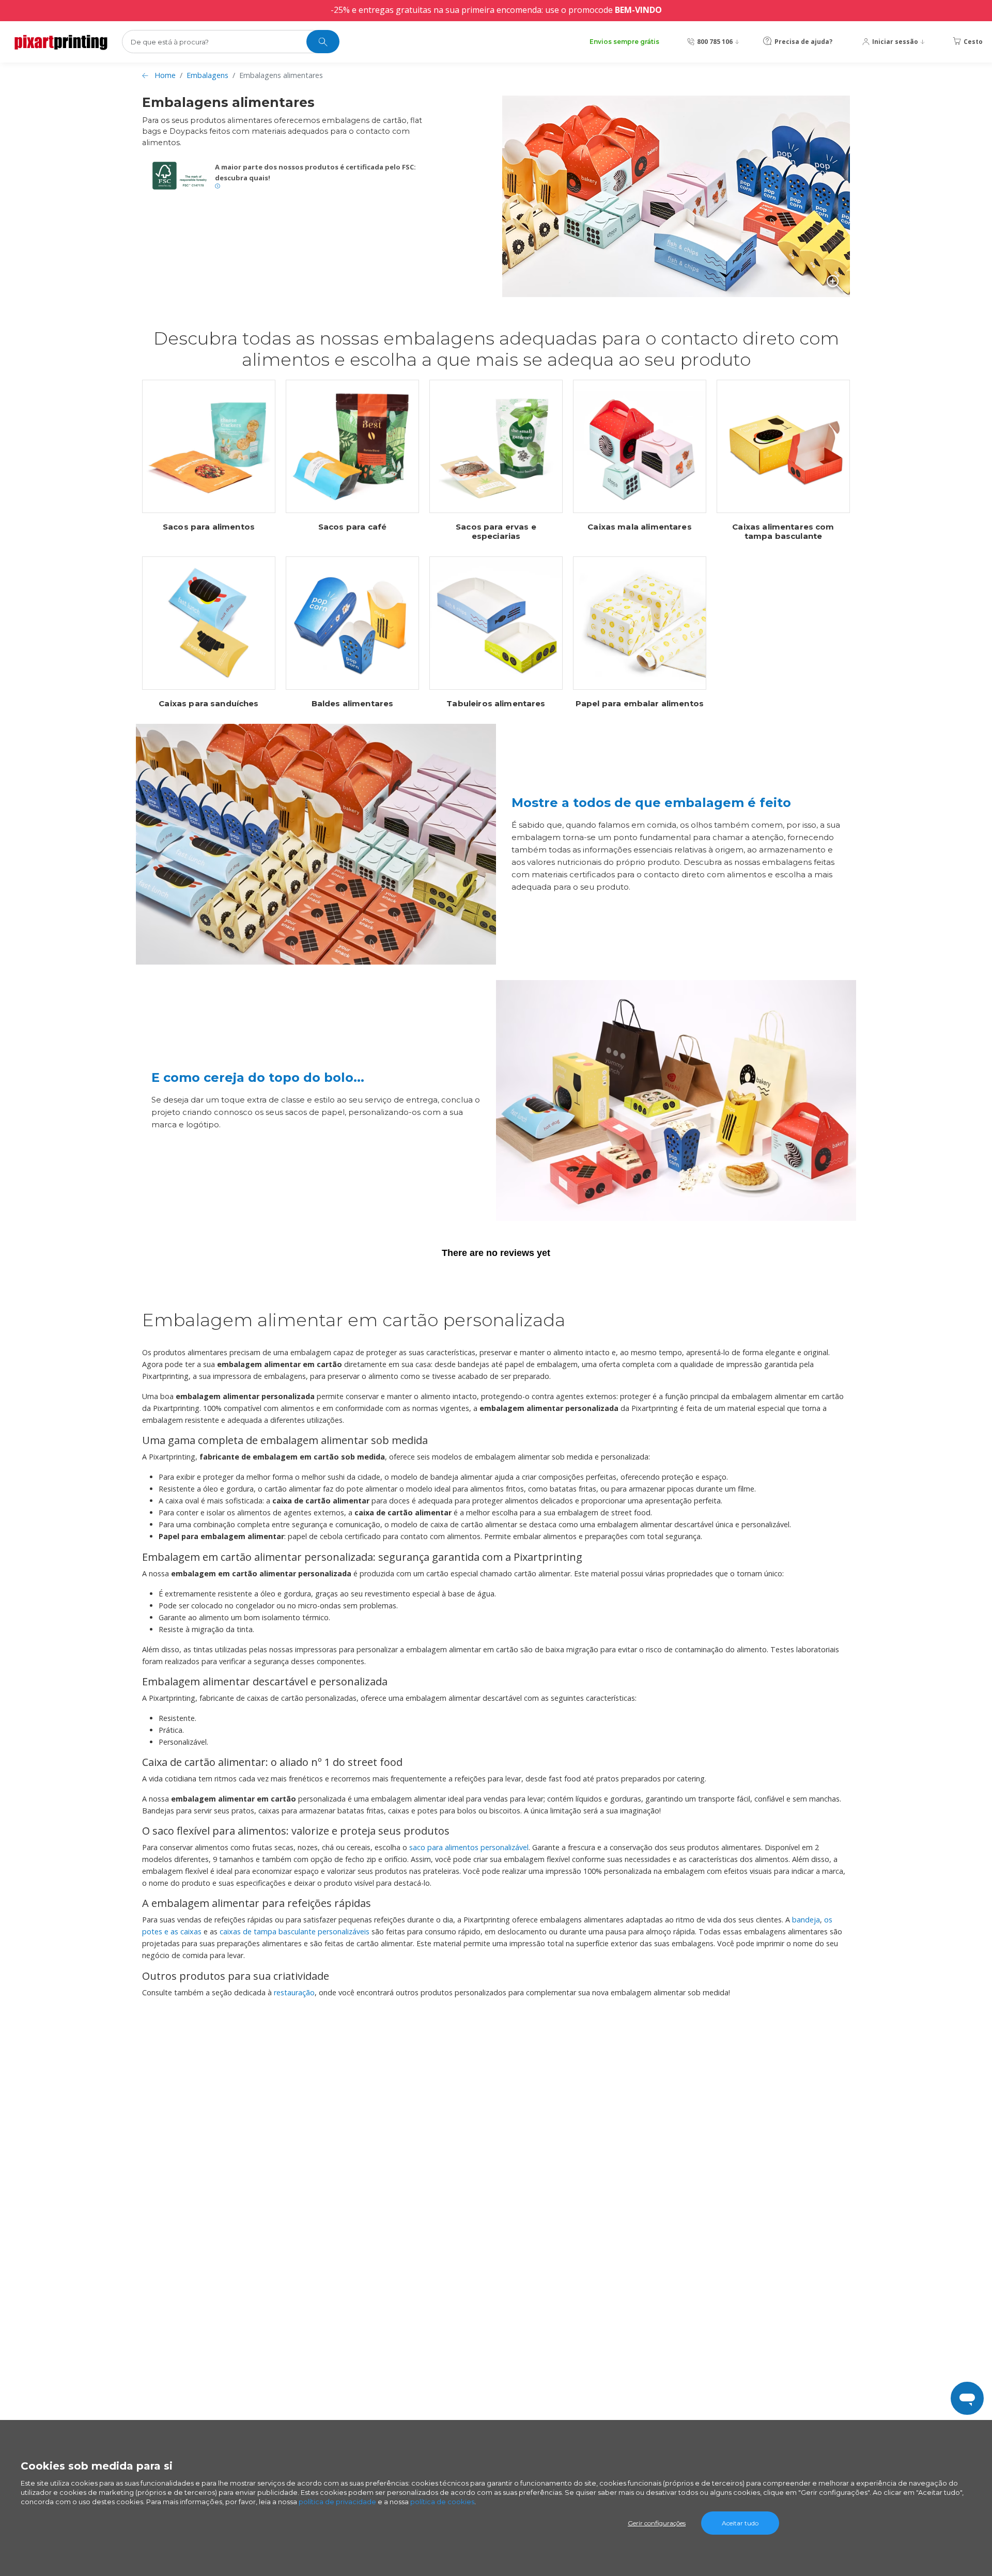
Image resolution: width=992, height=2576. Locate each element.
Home (165, 75)
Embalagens (207, 75)
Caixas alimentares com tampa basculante (783, 532)
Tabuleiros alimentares (496, 704)
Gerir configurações (657, 2523)
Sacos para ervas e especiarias (496, 532)
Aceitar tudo (740, 2523)
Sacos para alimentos (209, 527)
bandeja (806, 1920)
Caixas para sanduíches (208, 704)
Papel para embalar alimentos (640, 704)
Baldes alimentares (353, 704)
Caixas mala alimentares (639, 527)
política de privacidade (337, 2502)
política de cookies (442, 2502)
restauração (294, 1992)
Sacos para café (352, 527)
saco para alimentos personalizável (469, 1847)
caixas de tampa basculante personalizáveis (295, 1931)
